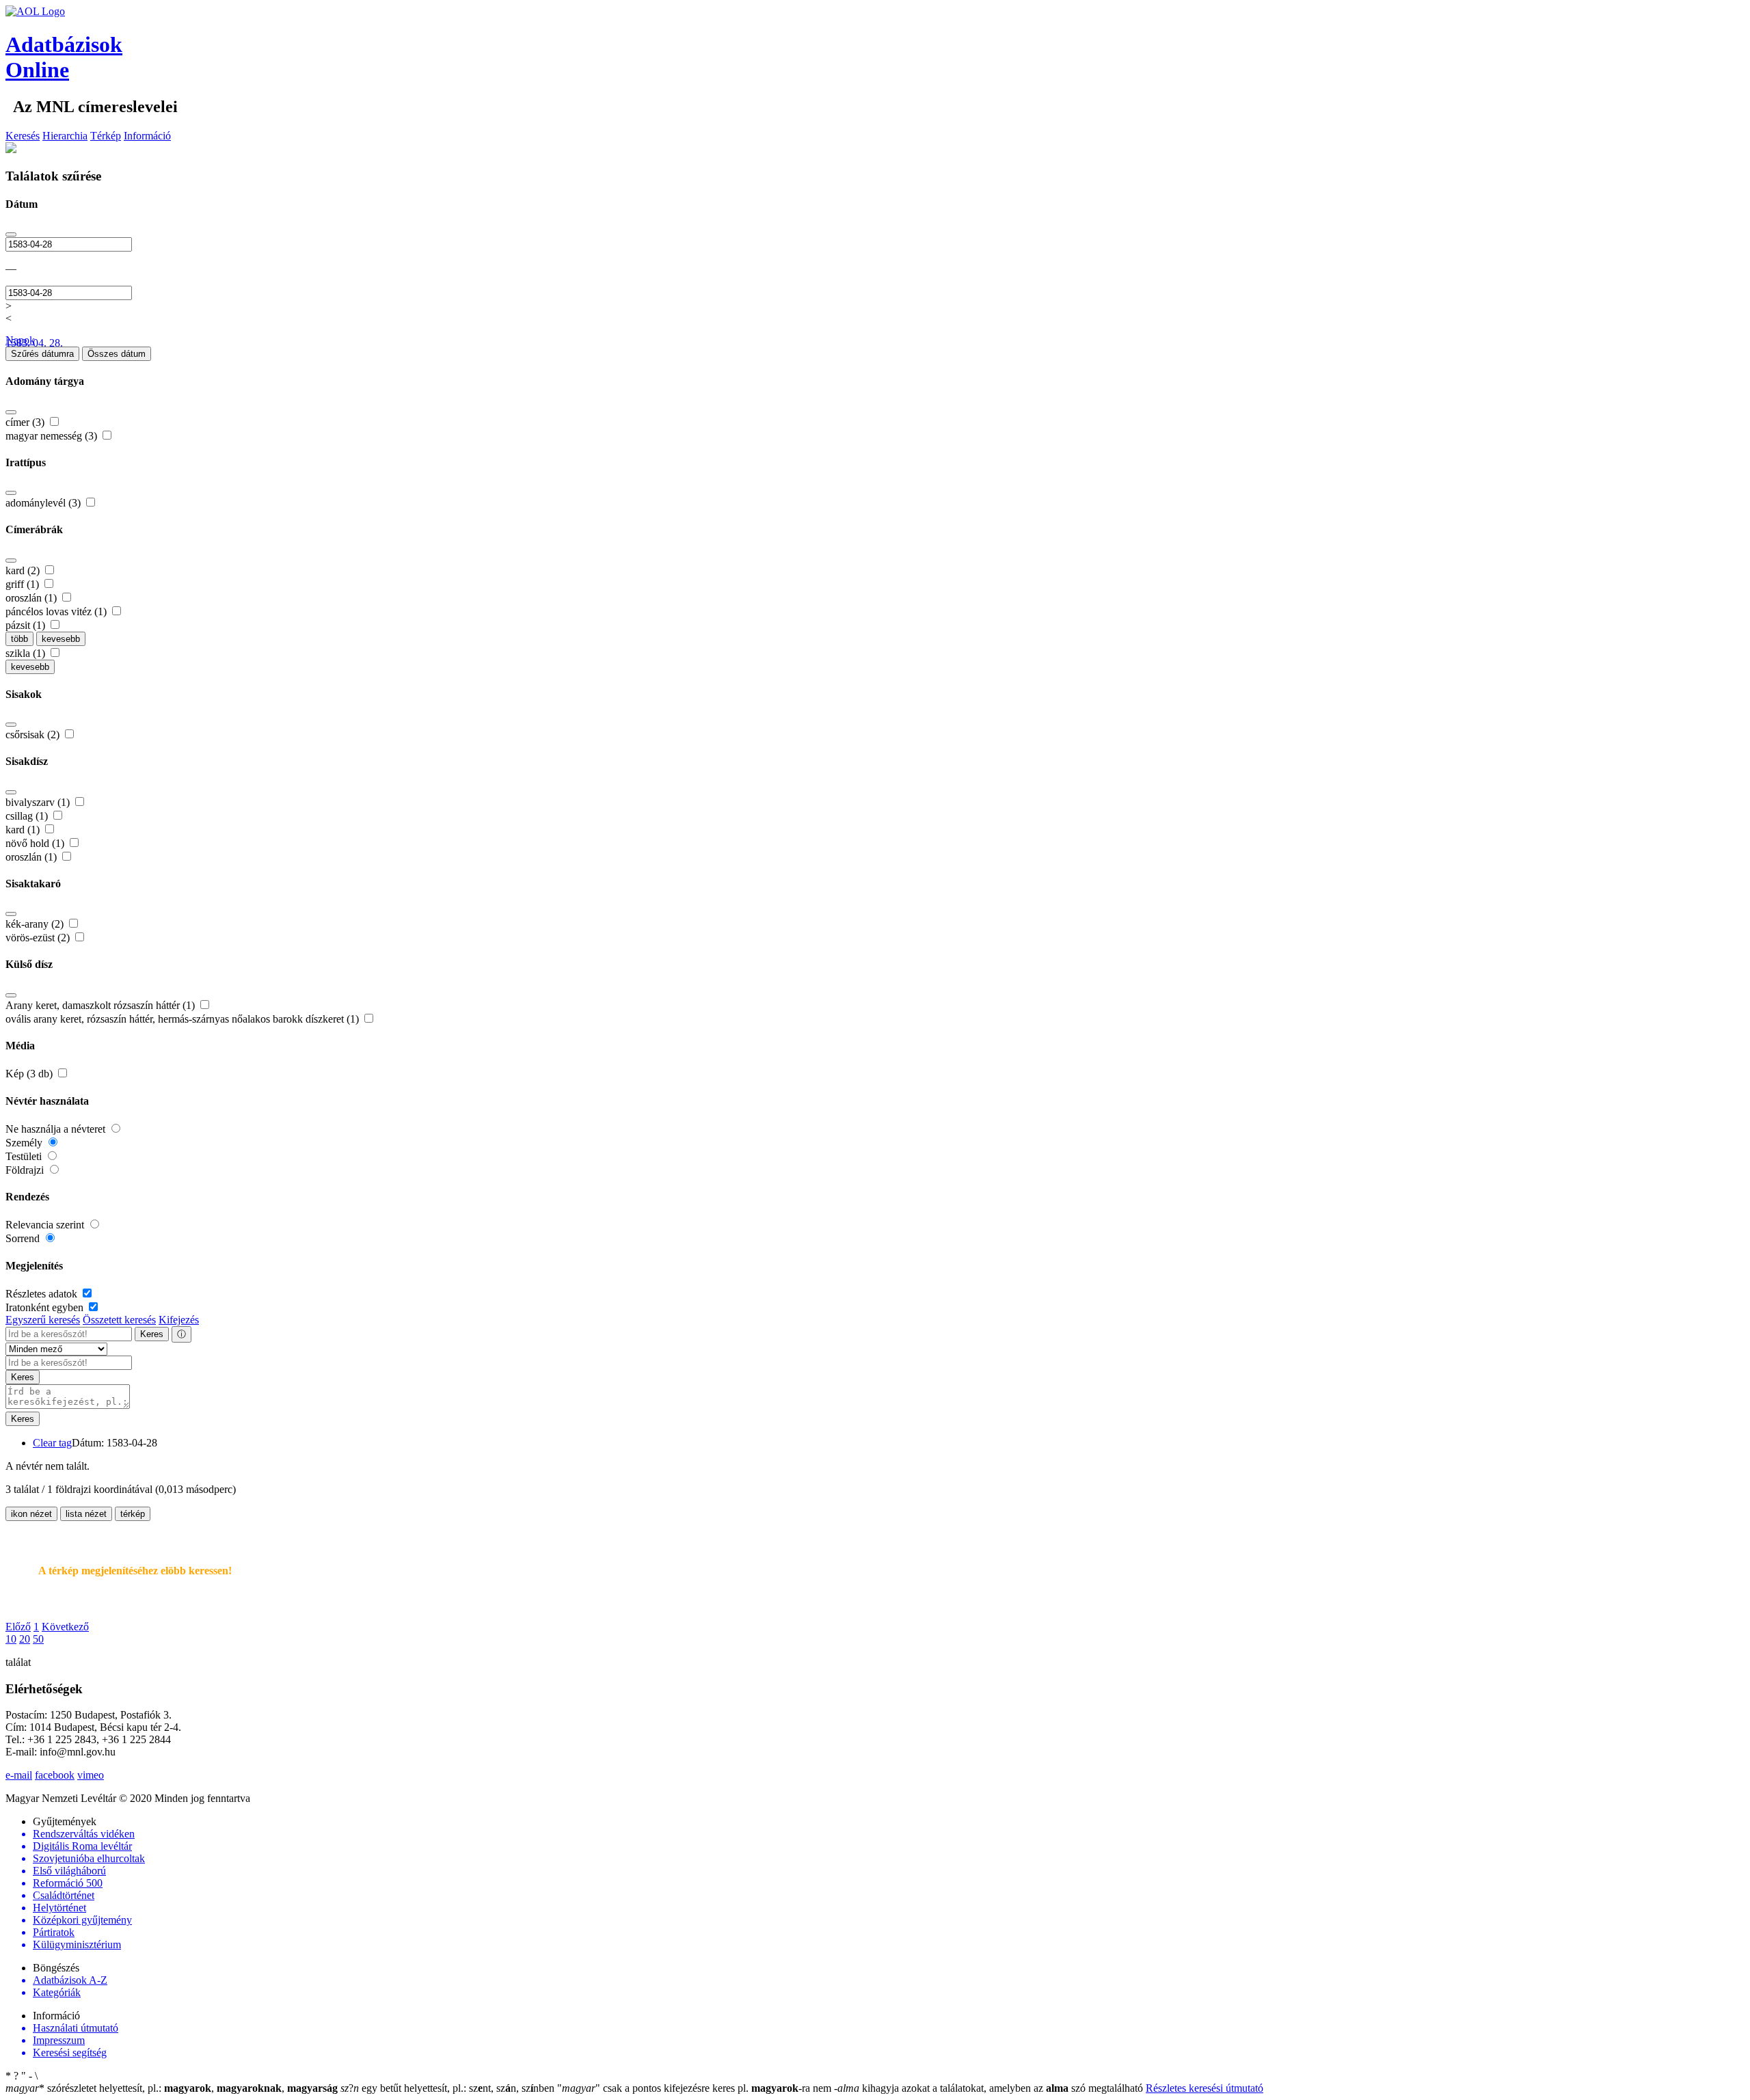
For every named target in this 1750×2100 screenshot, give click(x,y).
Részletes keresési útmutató (1204, 2088)
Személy (25, 1143)
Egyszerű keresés (43, 1320)
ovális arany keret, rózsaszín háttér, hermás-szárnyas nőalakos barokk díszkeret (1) (184, 1019)
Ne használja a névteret (57, 1129)
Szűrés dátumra (42, 354)
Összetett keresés (119, 1320)
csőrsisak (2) (34, 735)
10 (11, 1639)
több (19, 639)
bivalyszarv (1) (39, 802)
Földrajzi (26, 1170)
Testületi (25, 1156)
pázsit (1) (27, 625)
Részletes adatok (43, 1294)
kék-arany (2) (36, 924)
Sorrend (24, 1238)
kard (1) (24, 830)
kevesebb (61, 639)
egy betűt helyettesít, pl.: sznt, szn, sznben (449, 2088)
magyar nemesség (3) (53, 436)
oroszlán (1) (32, 598)
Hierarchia (65, 136)
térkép (133, 1514)
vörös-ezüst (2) (39, 938)
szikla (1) (27, 653)
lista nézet (86, 1514)
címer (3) (26, 422)
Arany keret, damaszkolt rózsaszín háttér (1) (102, 1005)
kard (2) (24, 570)
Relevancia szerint (46, 1225)
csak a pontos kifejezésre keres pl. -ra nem (696, 2088)
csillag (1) (28, 816)
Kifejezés (179, 1320)
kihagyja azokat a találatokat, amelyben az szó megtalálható (990, 2088)
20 (25, 1639)
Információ (147, 136)
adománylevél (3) (44, 503)
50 (38, 1639)
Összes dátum (117, 354)
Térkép (106, 136)
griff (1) (24, 584)
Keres (152, 1334)
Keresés (23, 136)
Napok (20, 340)
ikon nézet (31, 1514)
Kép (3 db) (30, 1074)
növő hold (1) (36, 843)
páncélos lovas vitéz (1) (57, 611)
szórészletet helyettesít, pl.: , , (172, 2088)
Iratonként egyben (46, 1307)
